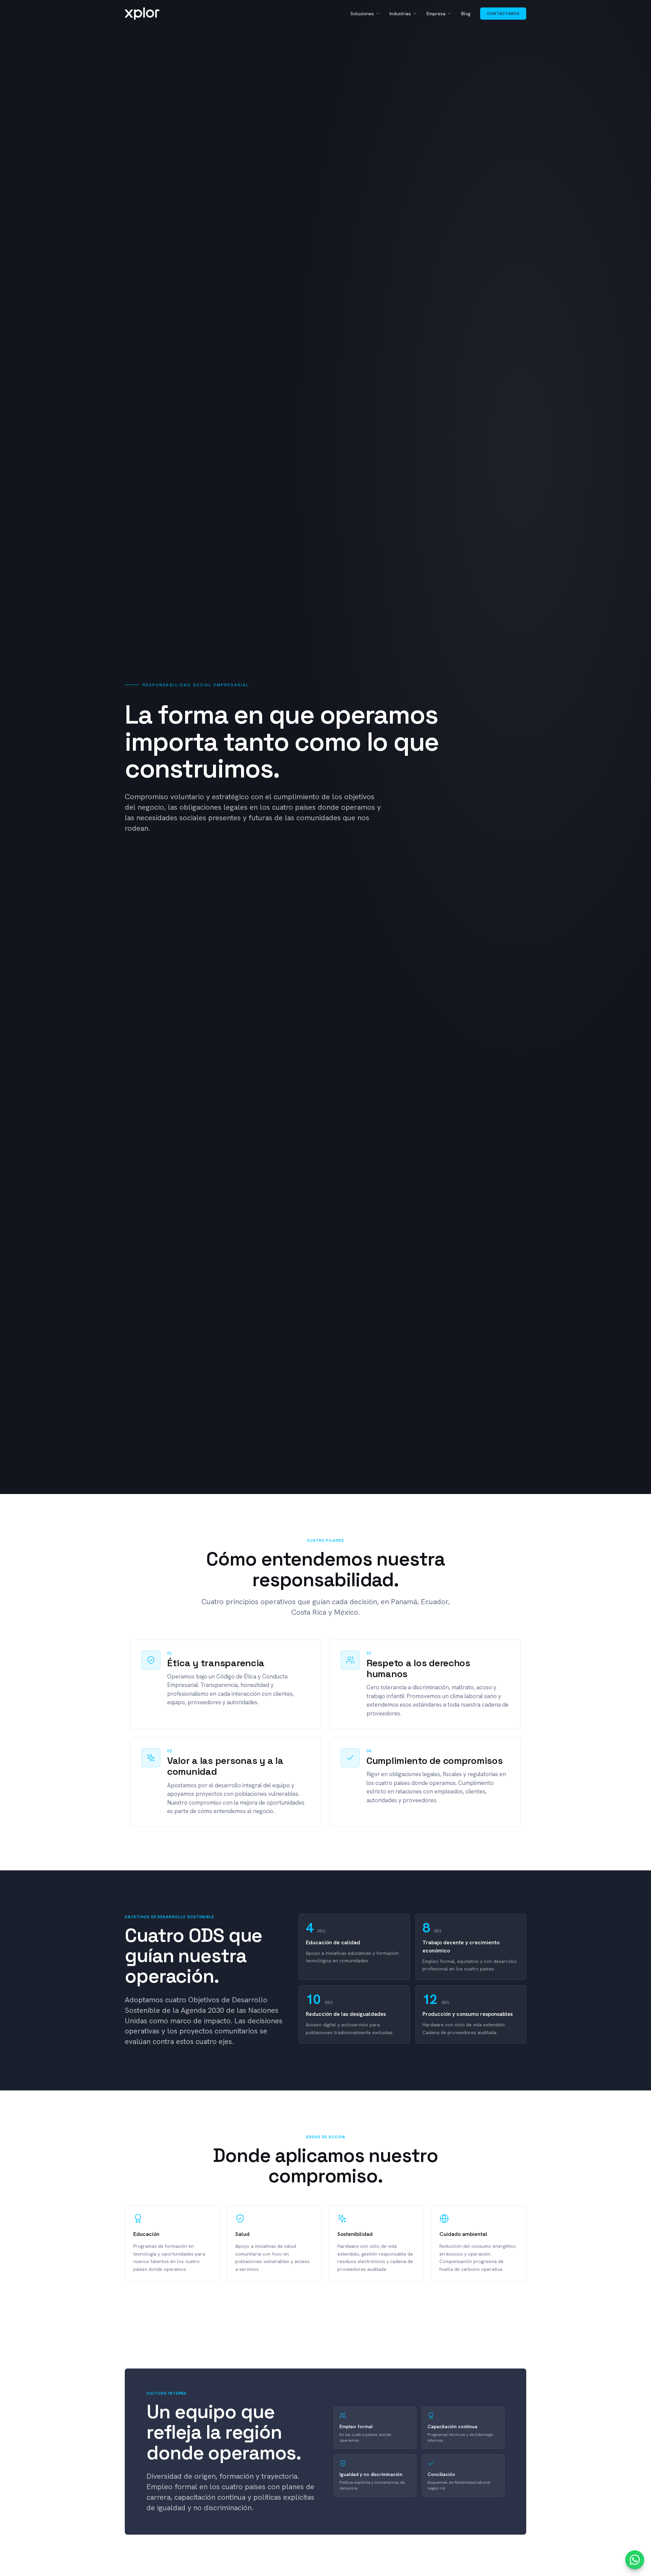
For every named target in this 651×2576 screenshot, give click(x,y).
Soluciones (362, 14)
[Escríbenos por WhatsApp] (635, 2560)
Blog (466, 14)
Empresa (436, 14)
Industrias (400, 14)
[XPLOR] (142, 14)
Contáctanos (503, 14)
